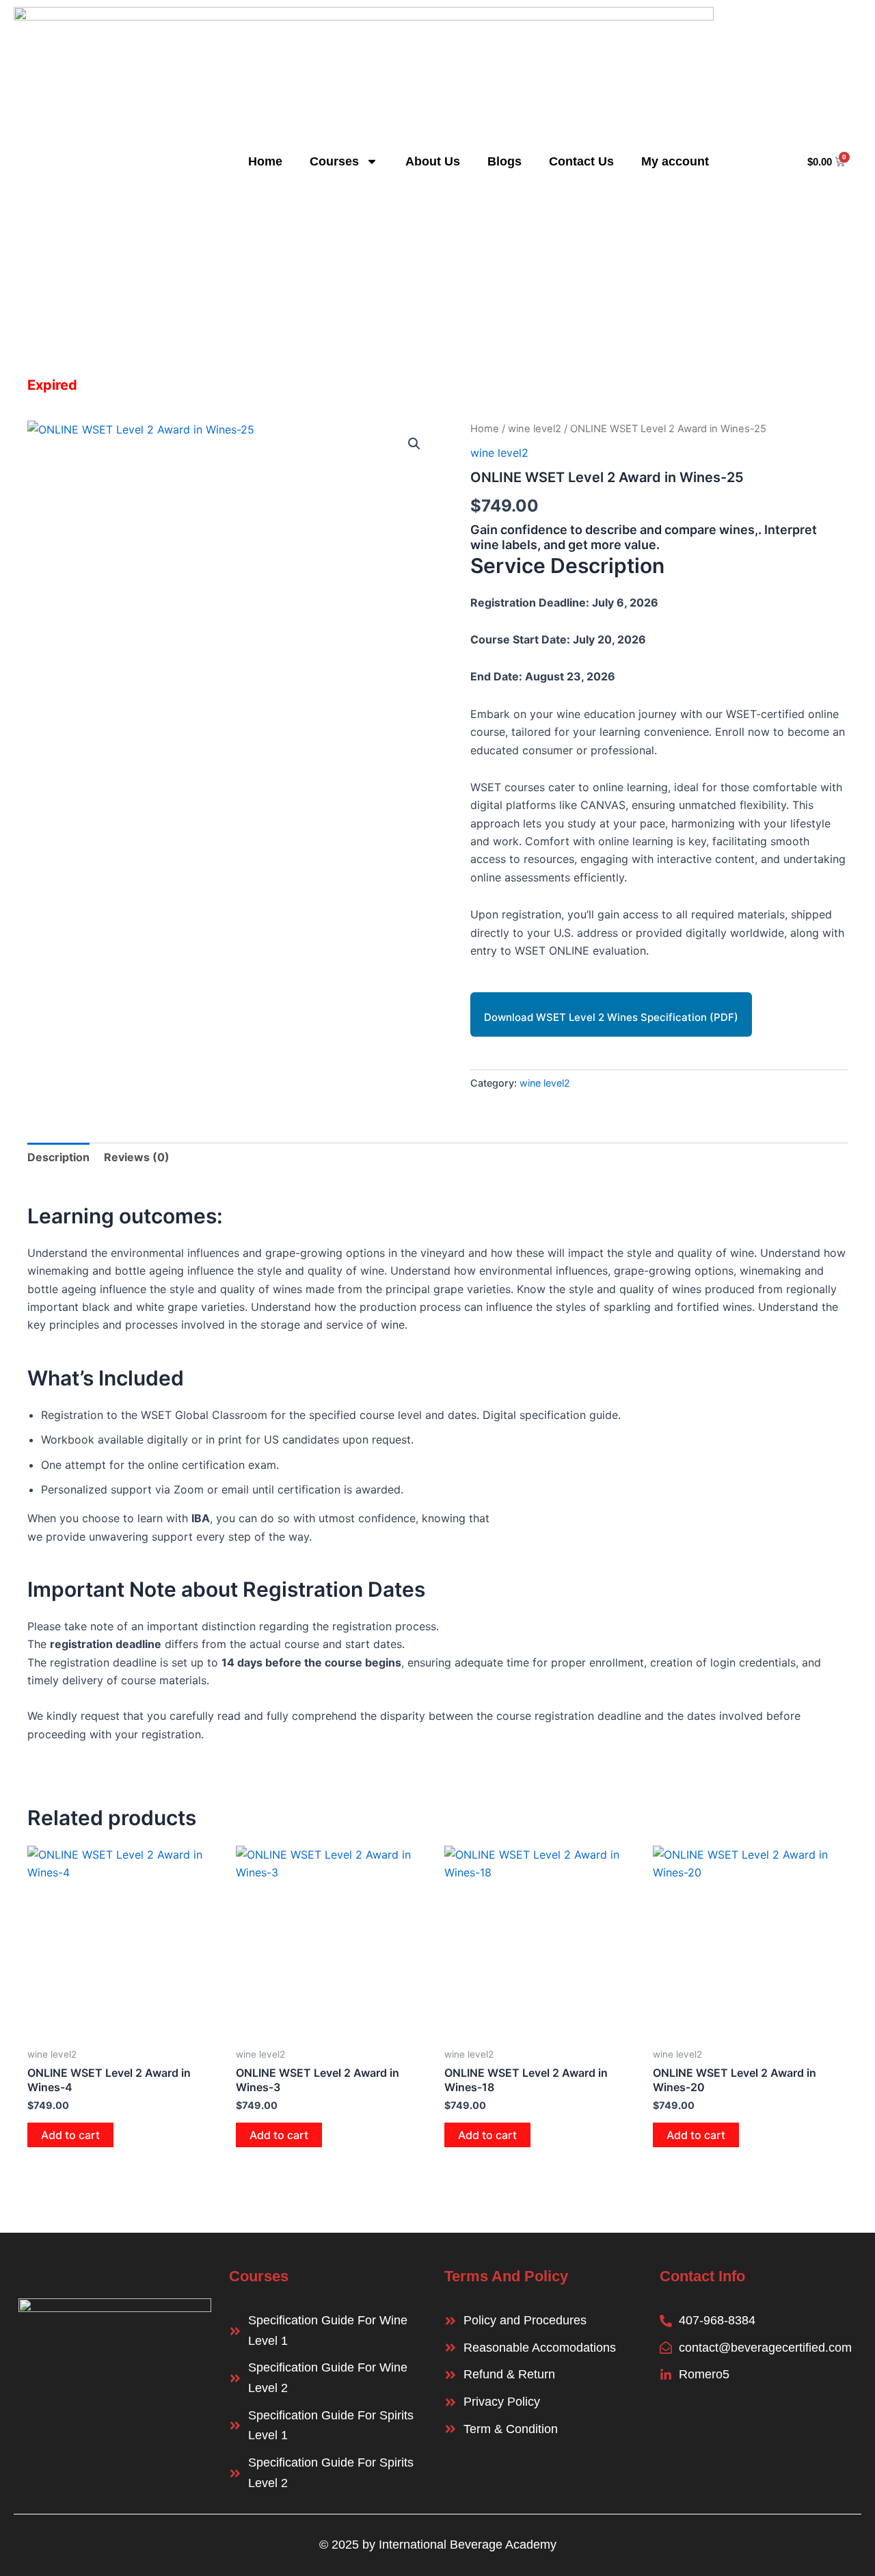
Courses (334, 161)
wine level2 (535, 429)
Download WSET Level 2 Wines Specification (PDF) (611, 1017)
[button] (414, 444)
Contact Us (581, 161)
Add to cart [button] (70, 2135)
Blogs (504, 161)
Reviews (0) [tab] (137, 1157)
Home (265, 161)
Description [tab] (58, 1157)
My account (675, 161)
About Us (433, 161)
